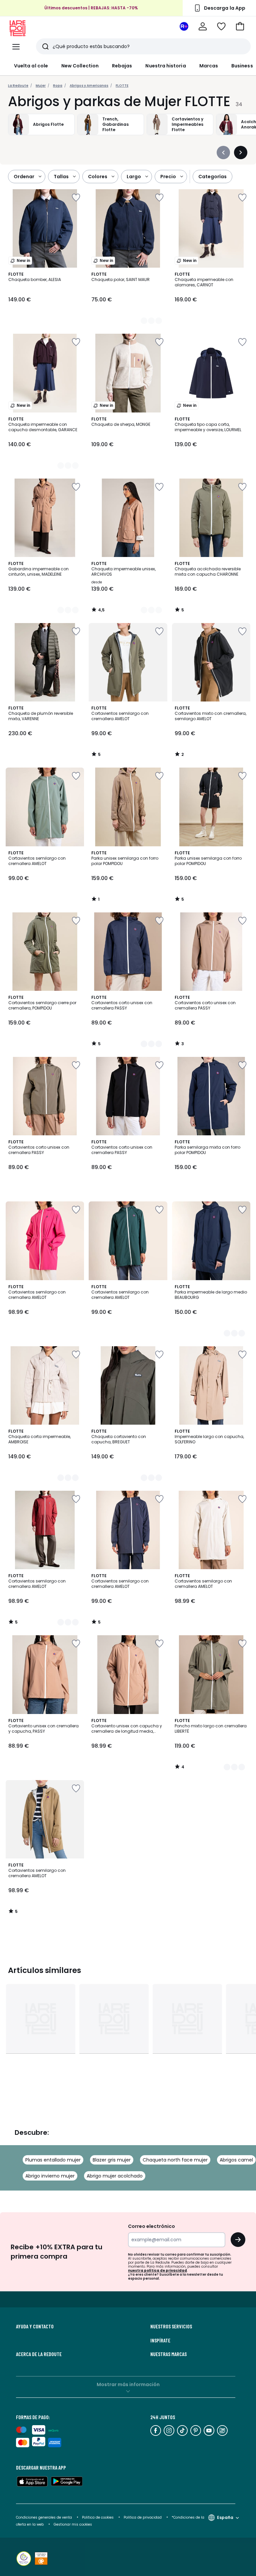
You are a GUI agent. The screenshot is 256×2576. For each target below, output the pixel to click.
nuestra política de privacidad (157, 2270)
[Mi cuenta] (203, 26)
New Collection (80, 66)
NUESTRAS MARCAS (168, 2354)
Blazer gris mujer (112, 2160)
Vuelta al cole (31, 66)
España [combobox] (225, 2517)
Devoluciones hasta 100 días (91, 6)
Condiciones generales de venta (44, 2517)
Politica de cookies (98, 2517)
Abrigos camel (236, 2160)
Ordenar (24, 177)
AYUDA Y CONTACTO (35, 2326)
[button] (240, 26)
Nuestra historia (165, 66)
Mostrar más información (128, 2384)
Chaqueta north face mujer (175, 2160)
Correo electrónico (151, 2226)
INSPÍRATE (160, 2340)
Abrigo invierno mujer (50, 2176)
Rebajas (122, 66)
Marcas (209, 66)
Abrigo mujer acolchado (115, 2176)
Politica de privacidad (143, 2517)
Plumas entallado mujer (53, 2160)
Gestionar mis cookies (73, 2524)
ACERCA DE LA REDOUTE (39, 2354)
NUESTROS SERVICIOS (171, 2326)
